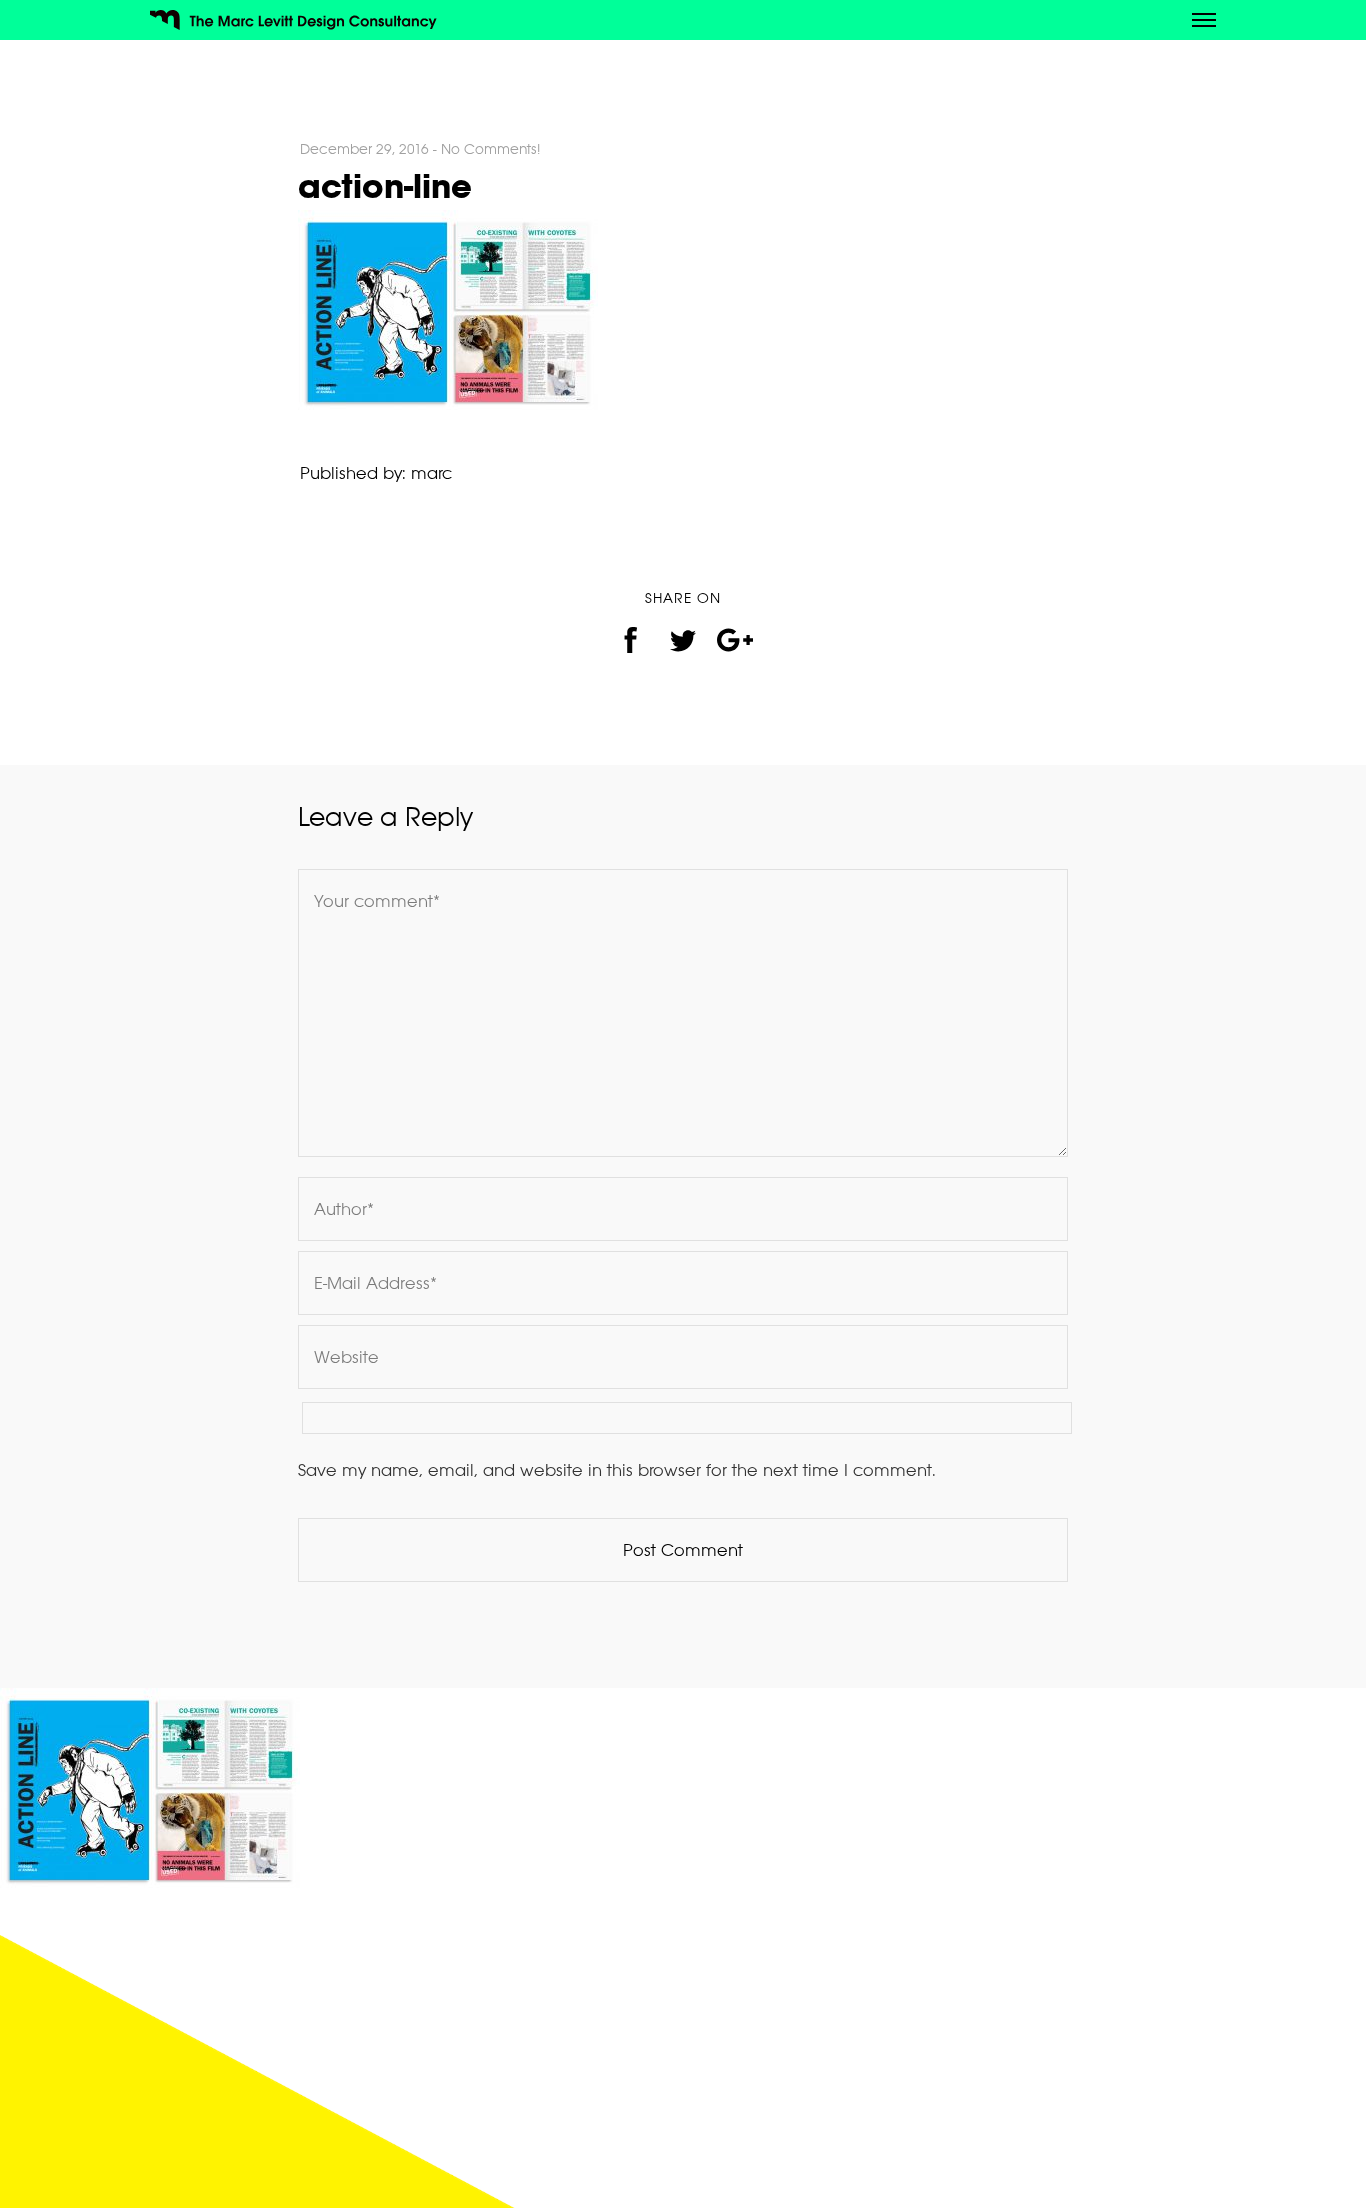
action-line (385, 185)
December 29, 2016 (364, 149)
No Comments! (490, 149)
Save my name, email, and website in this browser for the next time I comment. (617, 1470)
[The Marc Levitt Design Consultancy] (300, 23)
